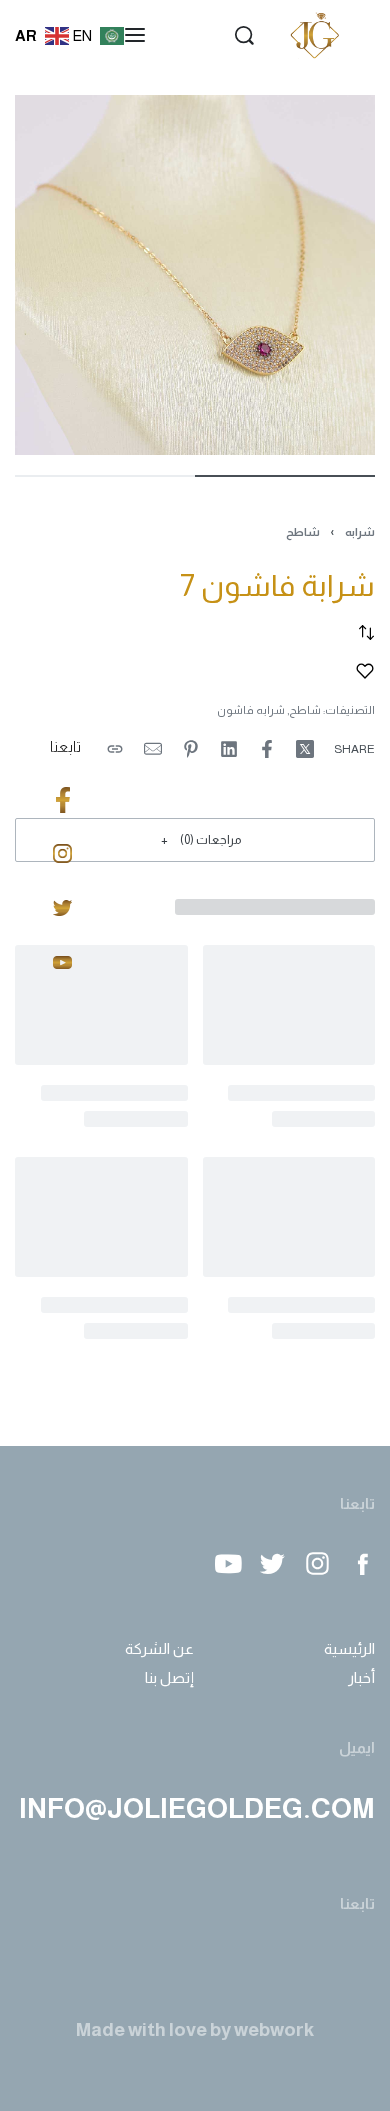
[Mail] (153, 749)
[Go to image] (285, 476)
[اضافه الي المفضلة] (365, 671)
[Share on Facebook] (267, 749)
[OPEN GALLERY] (195, 275)
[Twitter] (272, 1563)
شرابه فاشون (251, 710)
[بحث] (244, 35)
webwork (274, 2029)
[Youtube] (227, 1563)
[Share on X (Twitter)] (305, 749)
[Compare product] (366, 632)
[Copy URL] (115, 749)
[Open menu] (135, 35)
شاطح (303, 532)
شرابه (360, 532)
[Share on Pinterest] (191, 749)
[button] (195, 839)
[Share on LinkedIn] (229, 749)
